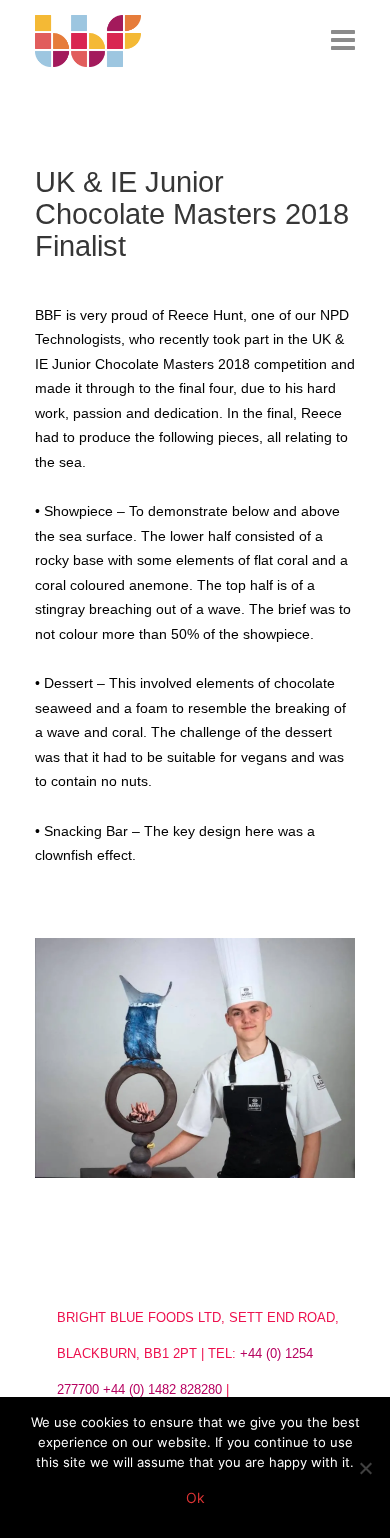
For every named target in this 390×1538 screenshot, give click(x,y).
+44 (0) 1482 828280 (162, 1389)
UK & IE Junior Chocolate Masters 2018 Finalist (192, 214)
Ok (195, 1497)
